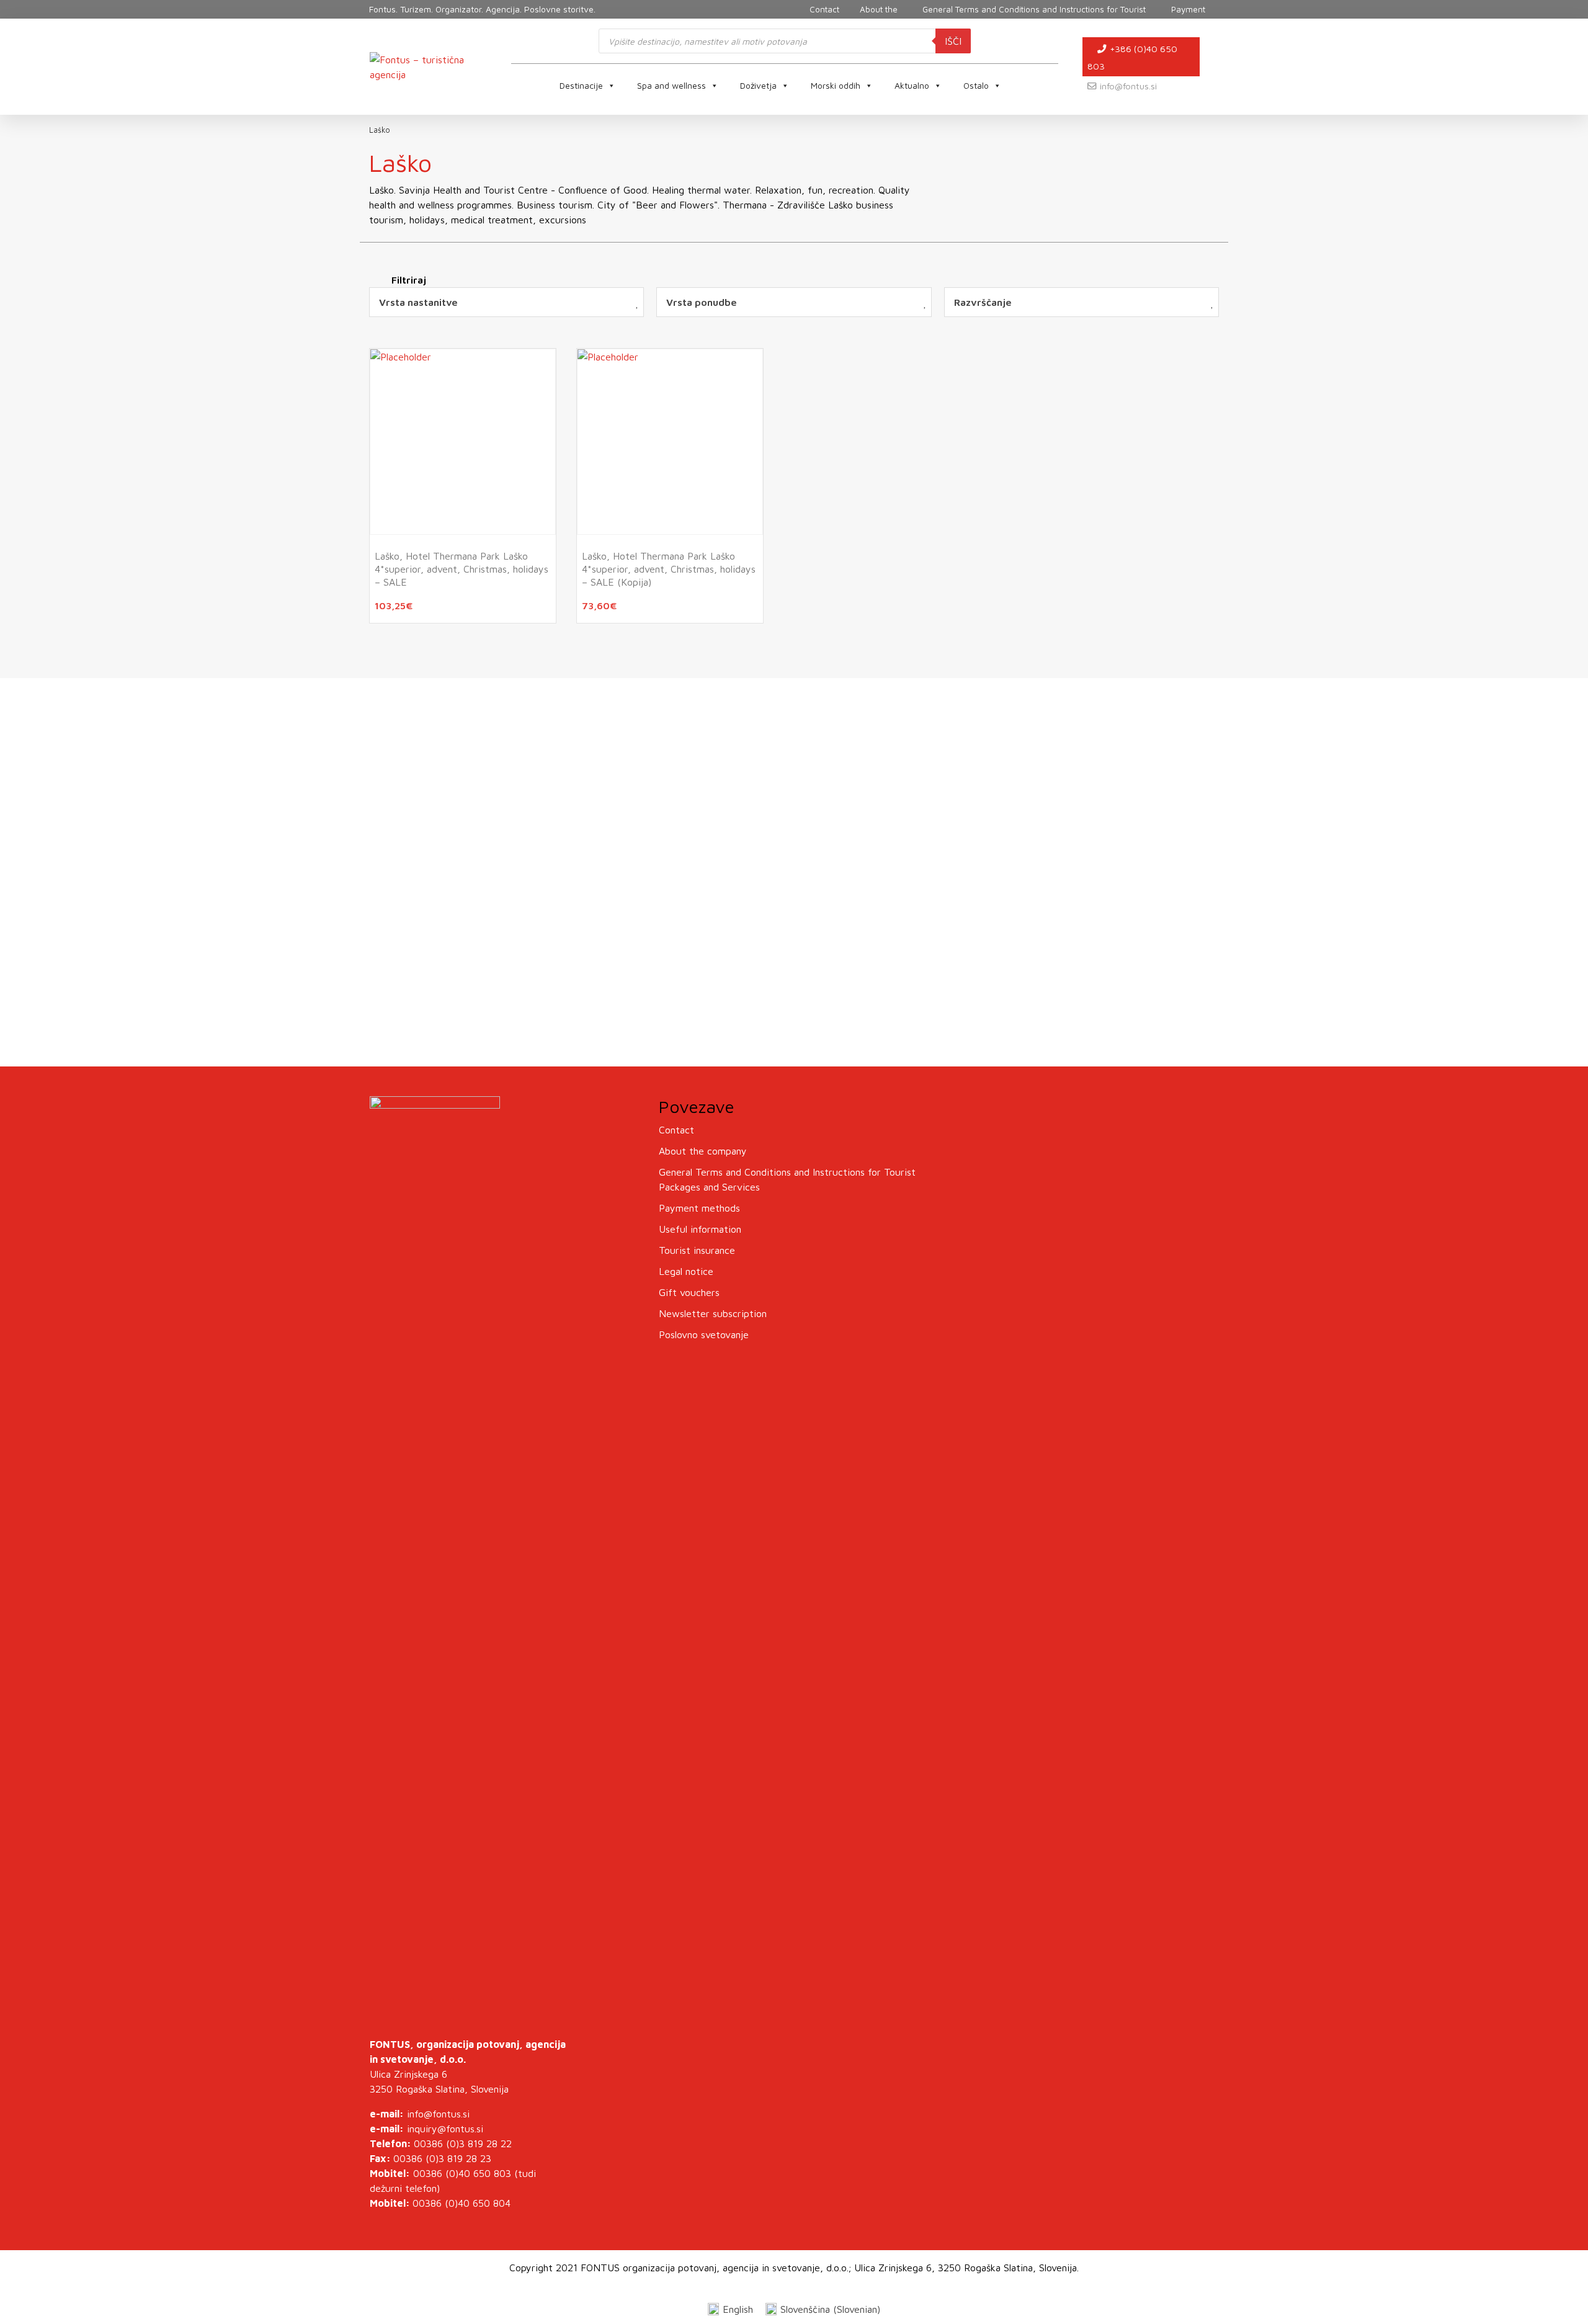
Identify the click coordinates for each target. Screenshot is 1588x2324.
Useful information (700, 1229)
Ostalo (976, 85)
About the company (703, 1151)
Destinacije (581, 85)
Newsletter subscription (713, 1313)
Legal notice (686, 1271)
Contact (676, 1130)
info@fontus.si (1128, 86)
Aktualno (912, 85)
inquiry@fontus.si (445, 2129)
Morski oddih (836, 85)
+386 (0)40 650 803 (1132, 57)
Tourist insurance (697, 1250)
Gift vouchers (689, 1292)
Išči (953, 41)
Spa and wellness (671, 85)
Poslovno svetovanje (704, 1334)
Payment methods (699, 1208)
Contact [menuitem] (824, 9)
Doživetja (758, 85)
